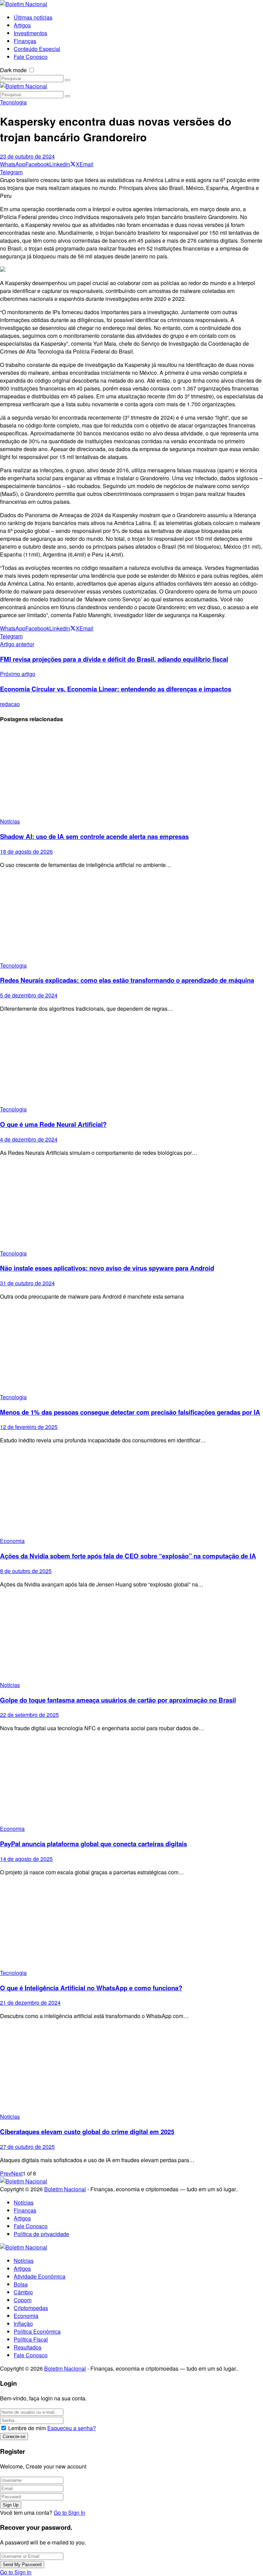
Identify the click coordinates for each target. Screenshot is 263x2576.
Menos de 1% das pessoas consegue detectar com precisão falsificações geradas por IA (130, 1412)
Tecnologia (13, 102)
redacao (10, 704)
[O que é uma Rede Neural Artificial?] (131, 1062)
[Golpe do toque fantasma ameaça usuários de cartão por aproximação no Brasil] (131, 1637)
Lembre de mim (27, 2428)
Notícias (10, 821)
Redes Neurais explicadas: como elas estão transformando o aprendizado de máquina (127, 980)
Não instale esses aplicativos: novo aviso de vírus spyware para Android (107, 1268)
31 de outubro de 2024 (27, 1283)
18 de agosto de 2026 (26, 851)
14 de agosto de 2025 (26, 1859)
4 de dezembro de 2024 (29, 1139)
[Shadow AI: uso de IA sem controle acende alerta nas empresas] (131, 774)
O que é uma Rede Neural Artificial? (53, 1124)
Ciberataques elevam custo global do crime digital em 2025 (87, 2132)
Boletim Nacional (65, 2189)
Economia (12, 1541)
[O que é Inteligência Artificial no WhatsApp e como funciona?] (131, 1925)
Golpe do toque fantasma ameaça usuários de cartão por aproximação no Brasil (118, 1700)
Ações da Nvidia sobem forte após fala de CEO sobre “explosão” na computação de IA (128, 1556)
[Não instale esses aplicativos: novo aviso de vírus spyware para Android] (131, 1206)
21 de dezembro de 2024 (30, 2003)
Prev (6, 2173)
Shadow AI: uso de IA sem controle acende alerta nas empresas (94, 836)
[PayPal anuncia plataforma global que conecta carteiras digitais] (131, 1781)
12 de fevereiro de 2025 (29, 1427)
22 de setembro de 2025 (29, 1715)
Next (17, 2173)
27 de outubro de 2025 (27, 2147)
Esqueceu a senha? (72, 2428)
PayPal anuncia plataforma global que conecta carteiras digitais (93, 1844)
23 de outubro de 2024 (27, 156)
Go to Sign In (70, 2513)
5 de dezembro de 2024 (29, 995)
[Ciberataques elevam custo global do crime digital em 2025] (131, 2069)
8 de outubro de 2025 (26, 1571)
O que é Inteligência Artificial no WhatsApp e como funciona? (91, 1988)
